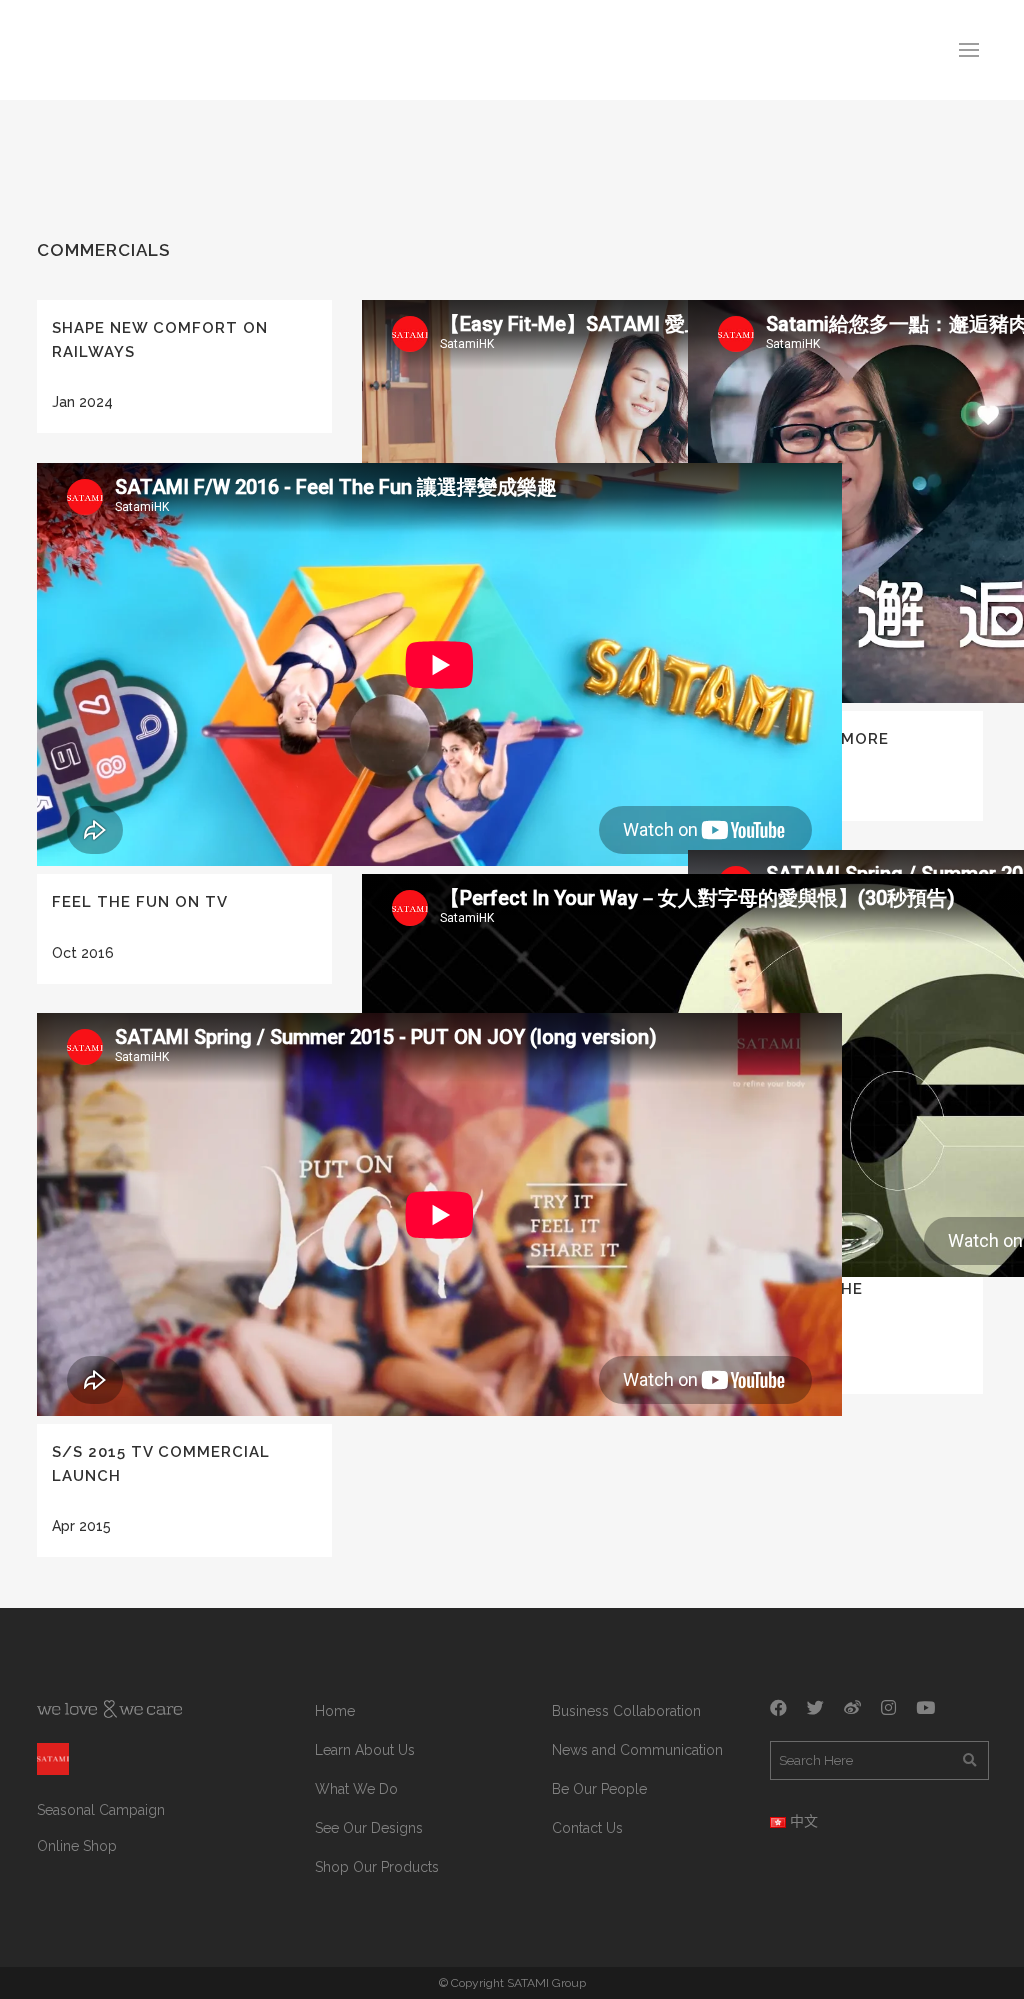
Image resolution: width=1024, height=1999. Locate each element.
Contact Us (587, 1828)
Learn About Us (365, 1750)
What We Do (356, 1789)
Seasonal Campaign (101, 1810)
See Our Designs (369, 1828)
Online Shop (77, 1846)
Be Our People (599, 1789)
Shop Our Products (377, 1867)
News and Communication (637, 1750)
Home (335, 1711)
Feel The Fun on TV (140, 902)
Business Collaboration (626, 1711)
